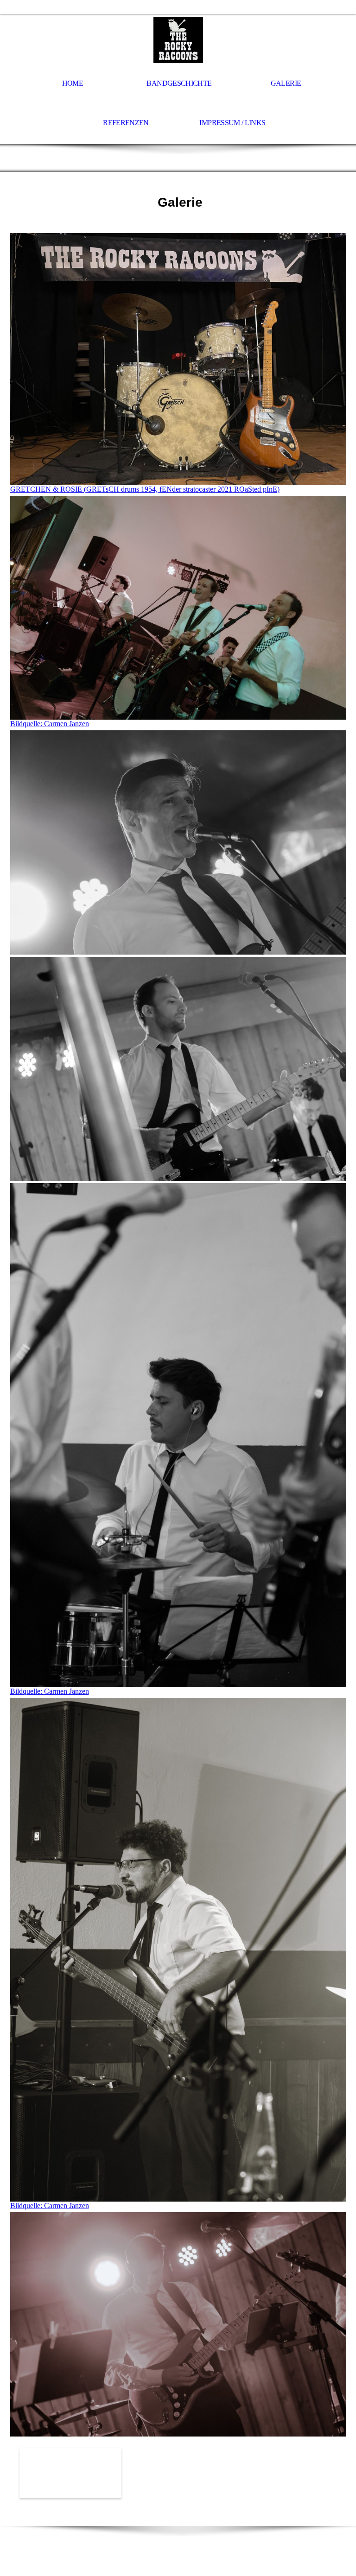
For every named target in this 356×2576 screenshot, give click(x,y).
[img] (178, 40)
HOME (73, 83)
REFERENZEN (126, 123)
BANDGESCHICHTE (179, 83)
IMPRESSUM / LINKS (232, 123)
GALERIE (286, 83)
